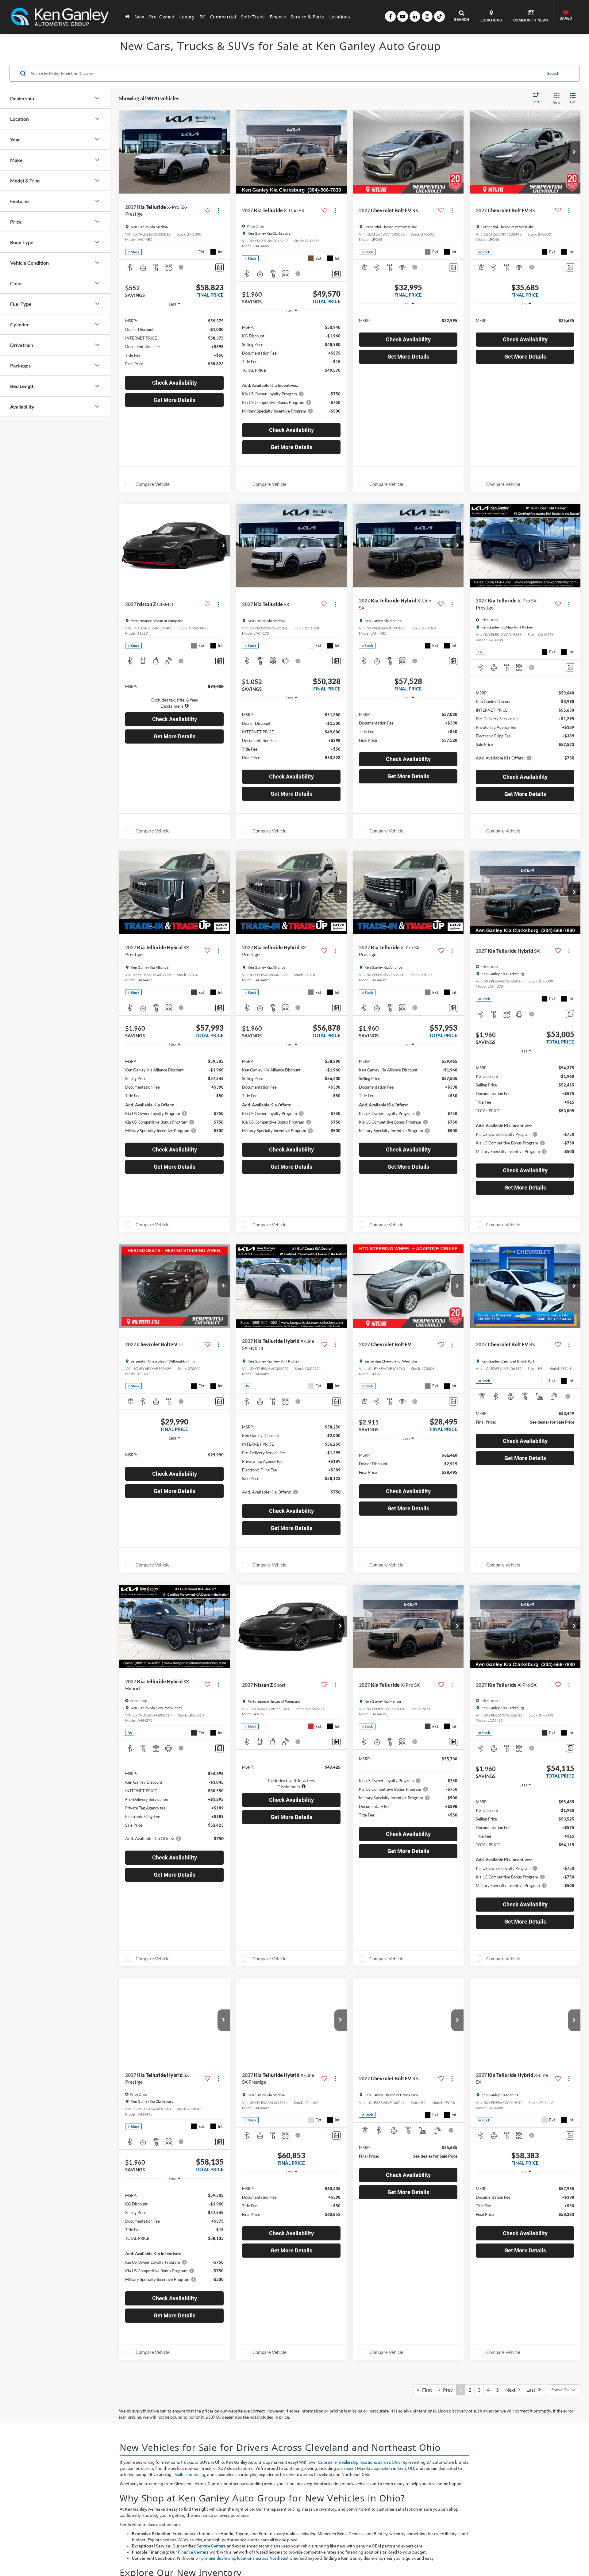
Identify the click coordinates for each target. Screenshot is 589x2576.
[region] (174, 342)
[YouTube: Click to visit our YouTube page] (403, 16)
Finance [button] (278, 17)
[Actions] (218, 211)
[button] (224, 152)
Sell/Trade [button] (253, 17)
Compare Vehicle (153, 484)
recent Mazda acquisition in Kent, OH (379, 2468)
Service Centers (211, 2546)
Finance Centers (193, 2552)
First (426, 2390)
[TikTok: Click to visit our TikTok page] (439, 16)
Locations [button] (340, 17)
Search (553, 73)
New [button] (139, 17)
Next (512, 2390)
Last (532, 2390)
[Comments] (219, 267)
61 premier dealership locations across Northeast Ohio (247, 2558)
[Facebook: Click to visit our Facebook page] (390, 16)
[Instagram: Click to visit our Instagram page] (427, 16)
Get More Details (175, 400)
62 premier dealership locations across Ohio (359, 2462)
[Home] (127, 17)
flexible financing (189, 2474)
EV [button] (202, 17)
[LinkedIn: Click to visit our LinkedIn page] (415, 16)
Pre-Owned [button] (162, 17)
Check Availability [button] (175, 383)
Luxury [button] (187, 17)
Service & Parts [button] (308, 17)
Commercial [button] (223, 17)
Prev (447, 2390)
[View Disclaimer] (181, 267)
